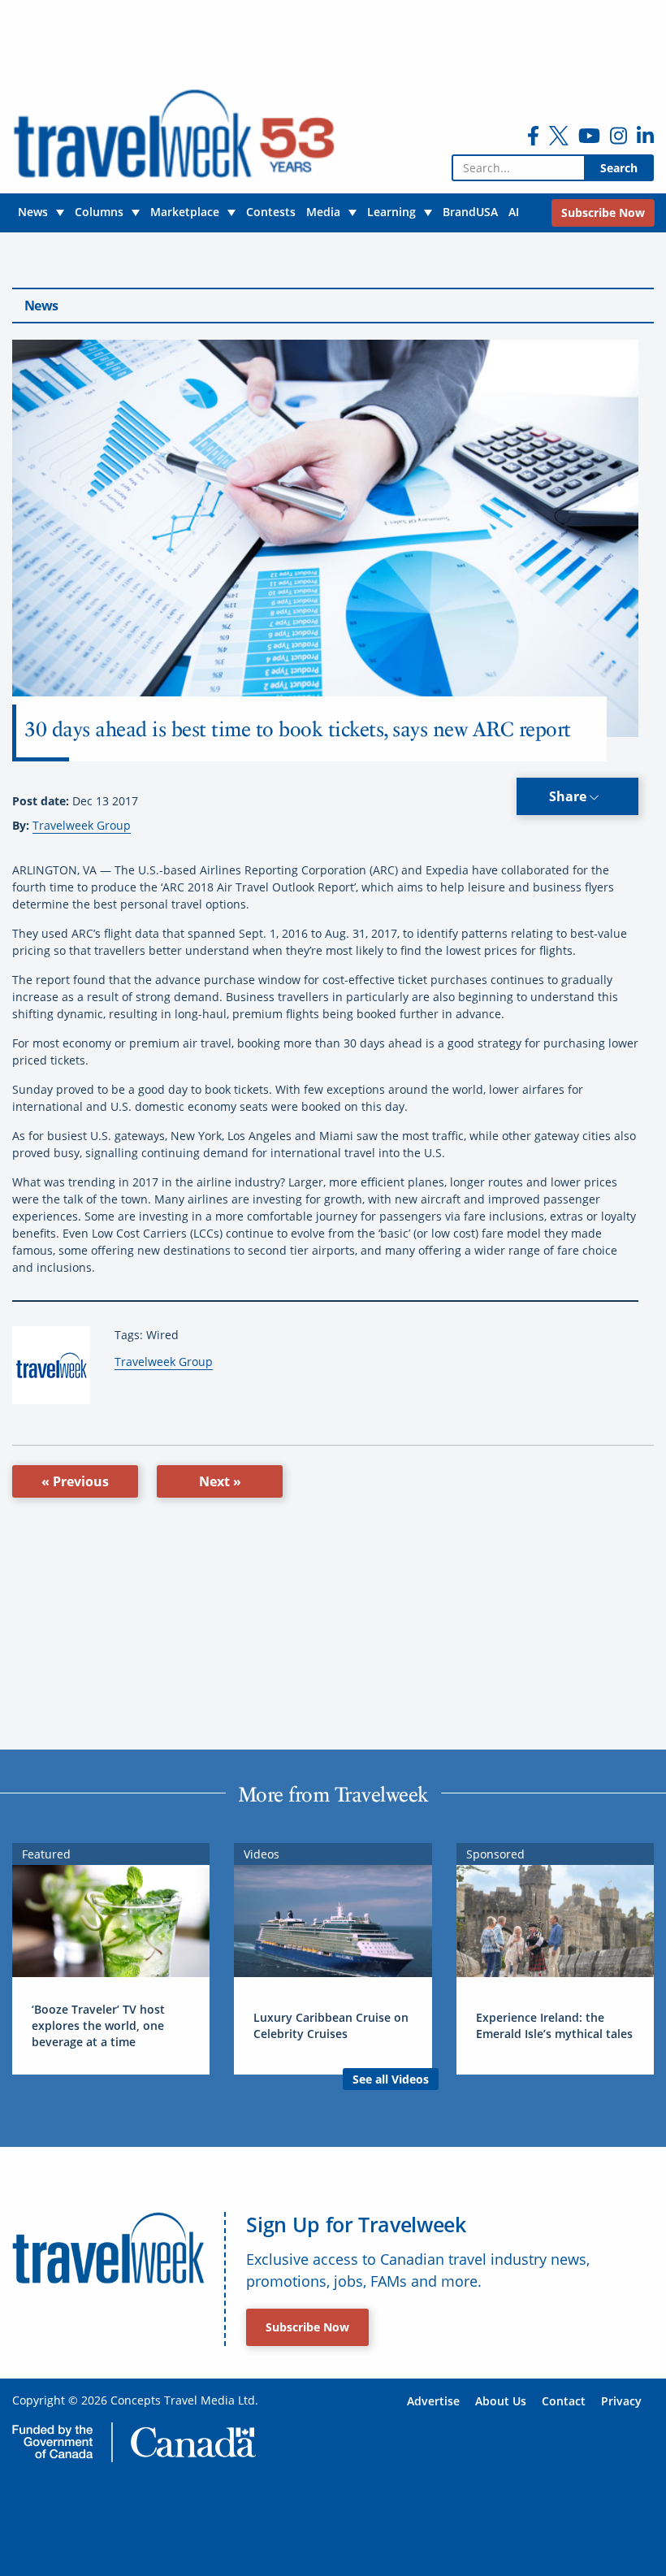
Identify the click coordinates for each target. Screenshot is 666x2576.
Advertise (433, 2401)
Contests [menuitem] (271, 212)
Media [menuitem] (323, 212)
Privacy (621, 2401)
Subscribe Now (307, 2327)
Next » (220, 1481)
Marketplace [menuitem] (185, 212)
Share (569, 796)
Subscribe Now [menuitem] (603, 212)
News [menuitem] (33, 212)
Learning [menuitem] (391, 212)
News (41, 306)
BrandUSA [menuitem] (470, 212)
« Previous (75, 1481)
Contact (564, 2401)
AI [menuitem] (514, 212)
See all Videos (391, 2079)
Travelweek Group (82, 825)
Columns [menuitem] (99, 212)
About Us (501, 2401)
